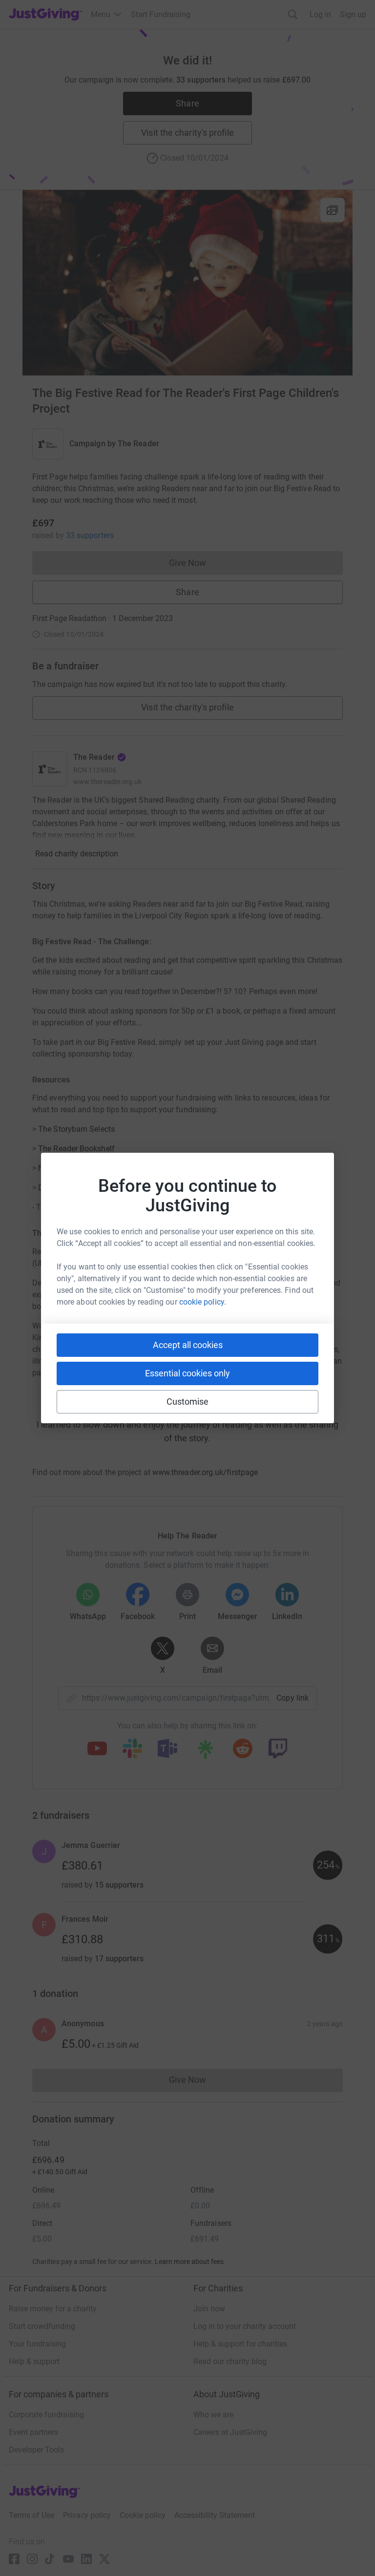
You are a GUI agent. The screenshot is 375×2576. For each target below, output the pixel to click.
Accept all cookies (188, 1345)
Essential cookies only (187, 1373)
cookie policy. (203, 1302)
